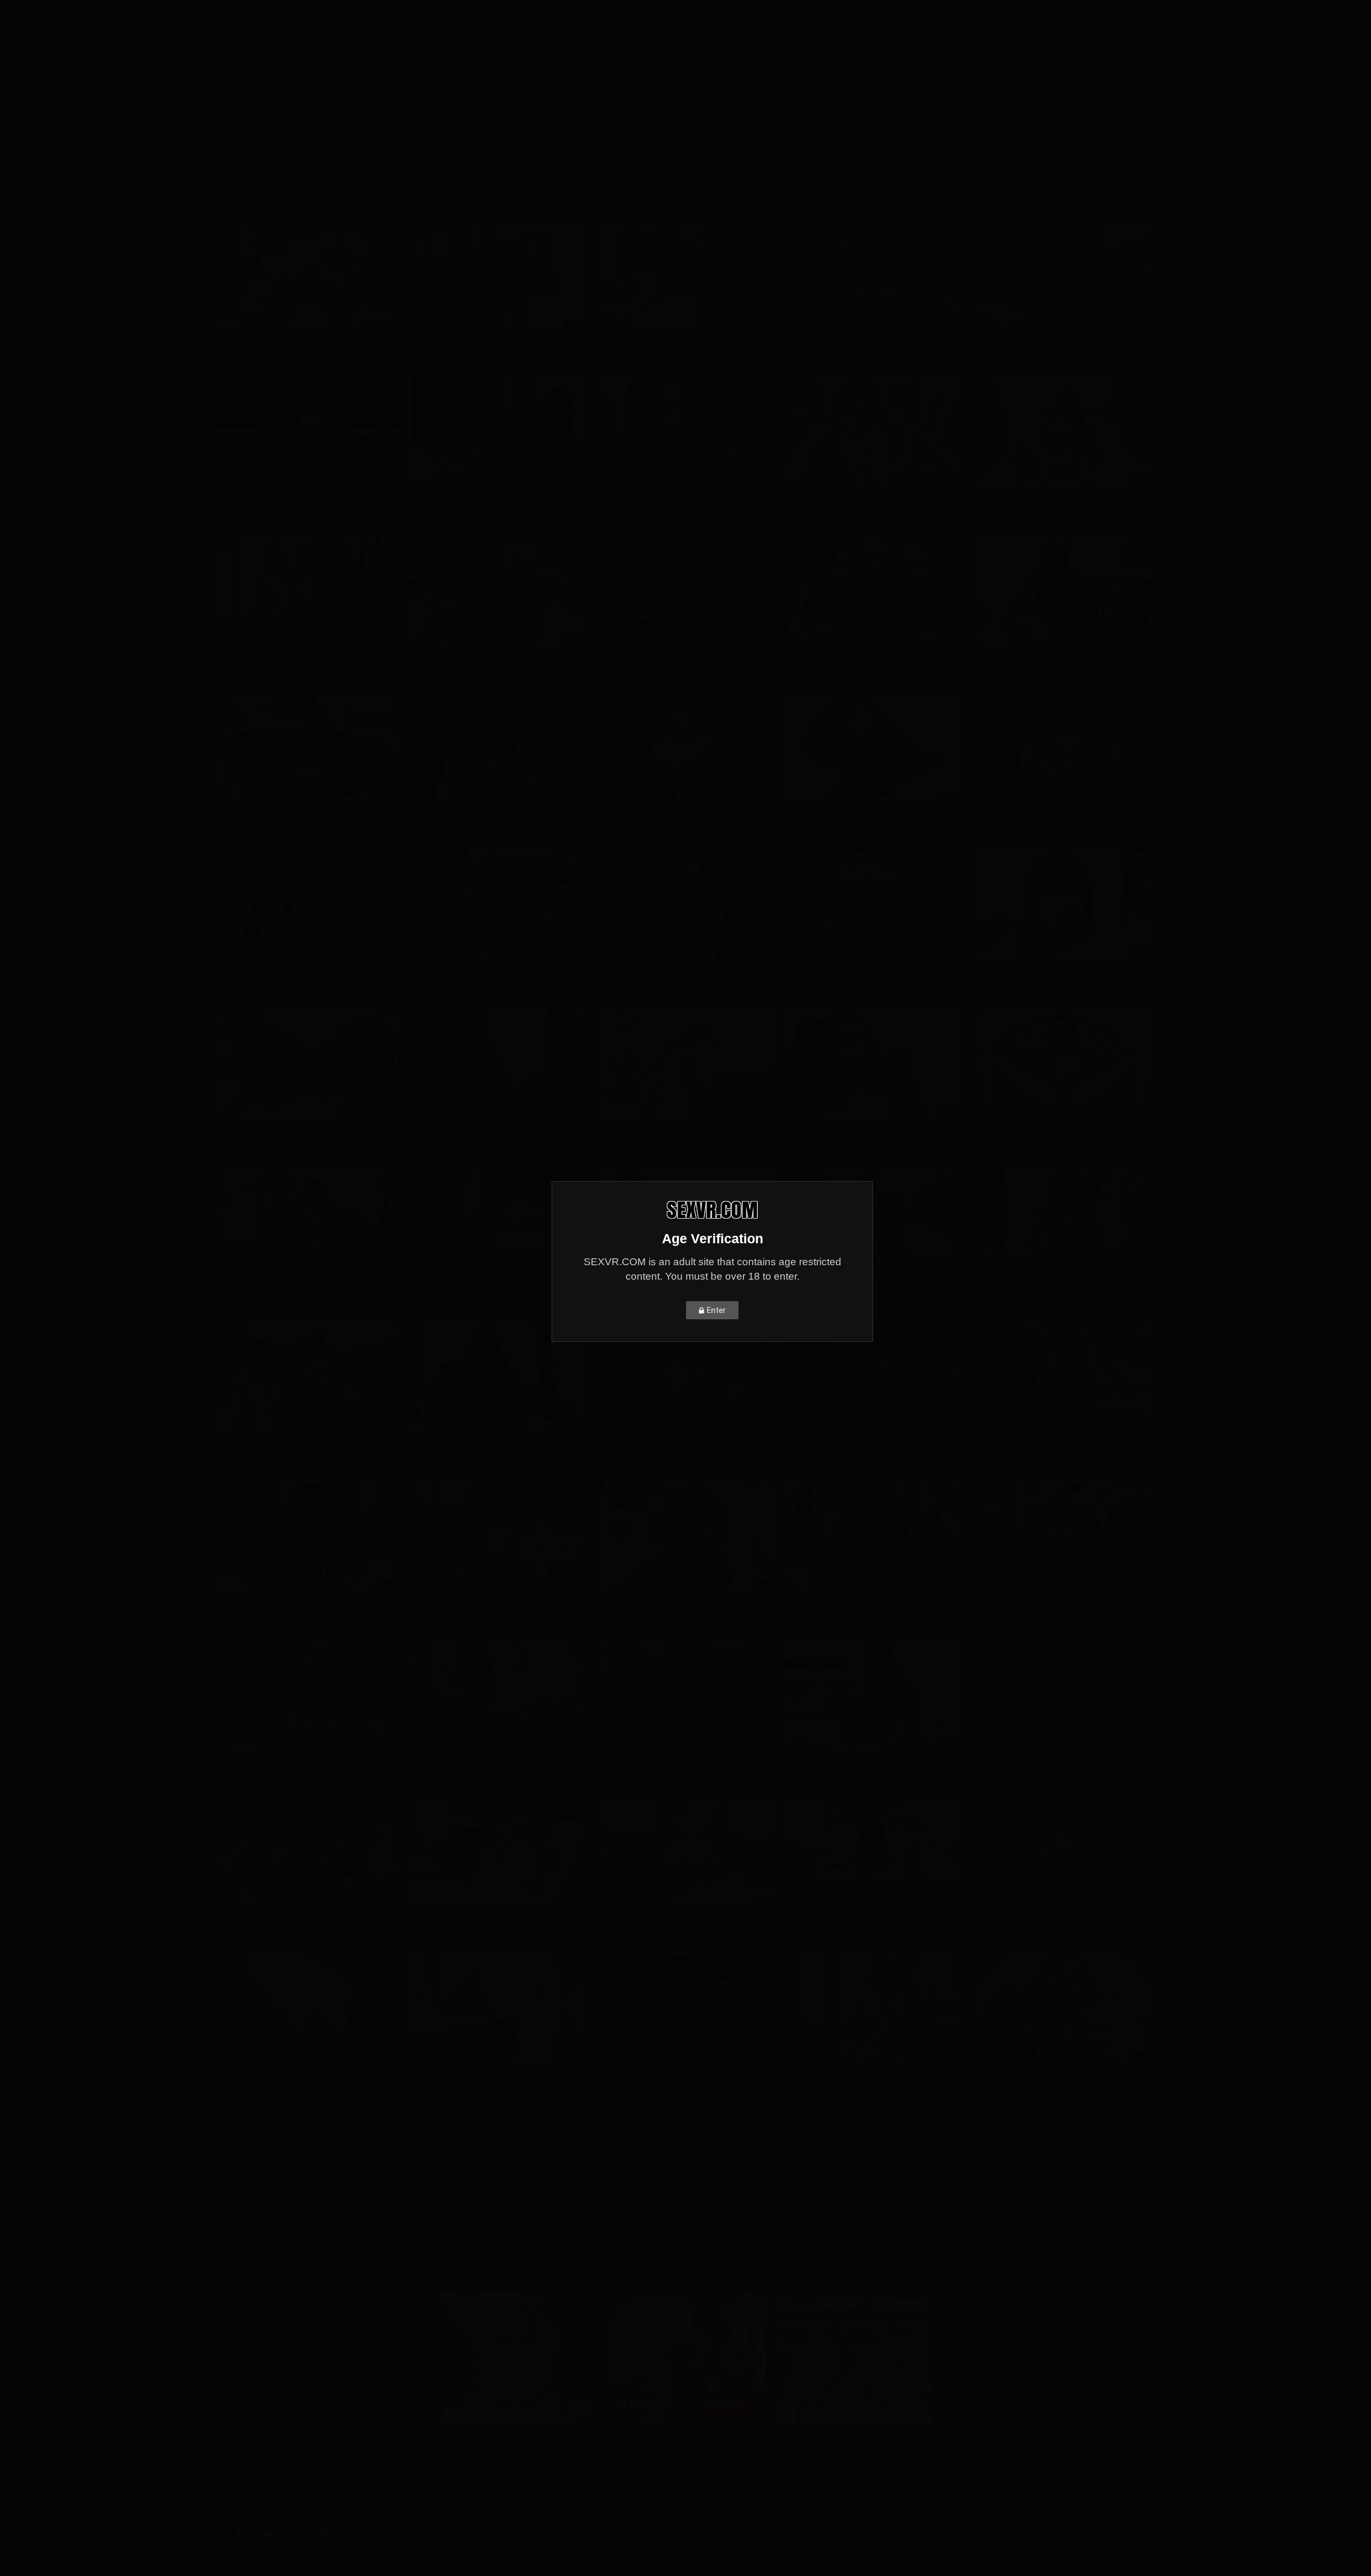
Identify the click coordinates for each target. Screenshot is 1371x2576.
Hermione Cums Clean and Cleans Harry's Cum (1045, 343)
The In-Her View (619, 500)
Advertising (568, 2491)
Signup (445, 2522)
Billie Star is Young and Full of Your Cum (1035, 1288)
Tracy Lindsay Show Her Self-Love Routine (851, 2075)
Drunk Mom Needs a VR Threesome (272, 1131)
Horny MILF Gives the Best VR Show (462, 1445)
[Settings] (1106, 122)
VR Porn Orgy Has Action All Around (273, 1603)
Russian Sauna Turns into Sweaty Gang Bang (477, 343)
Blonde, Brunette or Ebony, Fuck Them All (471, 500)
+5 (782, 2226)
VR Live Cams (571, 2537)
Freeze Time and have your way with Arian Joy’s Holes (868, 1131)
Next (760, 2165)
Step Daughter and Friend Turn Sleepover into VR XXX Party (497, 1918)
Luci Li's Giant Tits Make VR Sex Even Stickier (1044, 2075)
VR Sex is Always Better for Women (839, 1760)
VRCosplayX (1001, 354)
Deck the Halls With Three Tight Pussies (469, 815)
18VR (612, 827)
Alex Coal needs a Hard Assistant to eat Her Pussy (863, 1288)
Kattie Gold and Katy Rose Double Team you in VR (861, 972)
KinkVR (237, 2087)
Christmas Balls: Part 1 (253, 1760)
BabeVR (994, 827)
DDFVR (993, 2087)
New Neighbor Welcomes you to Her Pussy (661, 343)
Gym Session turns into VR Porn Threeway (283, 343)
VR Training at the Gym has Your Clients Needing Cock (303, 1288)
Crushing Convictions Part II (261, 2075)
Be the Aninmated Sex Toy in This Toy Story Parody (676, 1445)
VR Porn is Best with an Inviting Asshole (279, 1445)
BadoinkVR (243, 511)
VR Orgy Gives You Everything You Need (1034, 1603)
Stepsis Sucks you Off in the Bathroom (657, 1131)
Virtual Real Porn (442, 511)
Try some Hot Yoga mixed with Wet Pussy (849, 500)
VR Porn (697, 123)
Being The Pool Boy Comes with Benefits (658, 1918)
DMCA (669, 2522)
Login (442, 2506)
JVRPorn (996, 984)
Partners (563, 2522)
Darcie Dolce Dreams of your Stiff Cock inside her (1052, 815)
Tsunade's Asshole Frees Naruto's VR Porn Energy (862, 1445)
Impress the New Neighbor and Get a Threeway (291, 658)
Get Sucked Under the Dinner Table (461, 2075)
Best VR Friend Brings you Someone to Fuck (1042, 1445)
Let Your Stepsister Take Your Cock (274, 972)
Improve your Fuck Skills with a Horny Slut (1039, 658)
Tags (558, 2506)
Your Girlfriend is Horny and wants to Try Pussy (481, 1603)
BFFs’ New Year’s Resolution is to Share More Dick (863, 1918)
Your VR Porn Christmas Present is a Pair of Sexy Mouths (874, 658)
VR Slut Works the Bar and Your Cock (276, 500)
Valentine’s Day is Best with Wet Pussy (843, 815)
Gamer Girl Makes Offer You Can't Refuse (1038, 1918)
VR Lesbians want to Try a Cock (456, 658)
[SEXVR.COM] (259, 122)
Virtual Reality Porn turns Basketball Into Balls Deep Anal (684, 815)
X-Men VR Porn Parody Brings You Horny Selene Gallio (679, 972)
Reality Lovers (437, 1142)
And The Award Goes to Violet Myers (1031, 500)
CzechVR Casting (1010, 1299)
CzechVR (240, 669)
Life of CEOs (425, 1288)
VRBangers (432, 354)
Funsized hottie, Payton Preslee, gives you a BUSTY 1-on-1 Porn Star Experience (874, 343)
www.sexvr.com (458, 2491)
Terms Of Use (681, 2491)
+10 (841, 2226)
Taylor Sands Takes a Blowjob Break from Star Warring (304, 1918)
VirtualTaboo (624, 1142)
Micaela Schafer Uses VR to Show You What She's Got (492, 1131)
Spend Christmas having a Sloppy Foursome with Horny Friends (874, 1603)
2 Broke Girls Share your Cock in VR (650, 2075)
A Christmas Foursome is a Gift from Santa (475, 972)
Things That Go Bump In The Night (1027, 1131)
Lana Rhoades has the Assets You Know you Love (672, 658)
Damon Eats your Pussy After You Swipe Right (668, 1760)
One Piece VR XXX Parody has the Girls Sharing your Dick (683, 1603)
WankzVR (997, 1457)
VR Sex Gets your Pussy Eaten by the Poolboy (477, 1760)
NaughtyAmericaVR (257, 354)
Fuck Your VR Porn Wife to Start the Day (1036, 972)
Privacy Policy (681, 2506)
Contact (446, 2537)
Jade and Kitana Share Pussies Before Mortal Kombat (1058, 1760)
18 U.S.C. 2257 (683, 2537)
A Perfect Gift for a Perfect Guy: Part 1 (279, 815)
